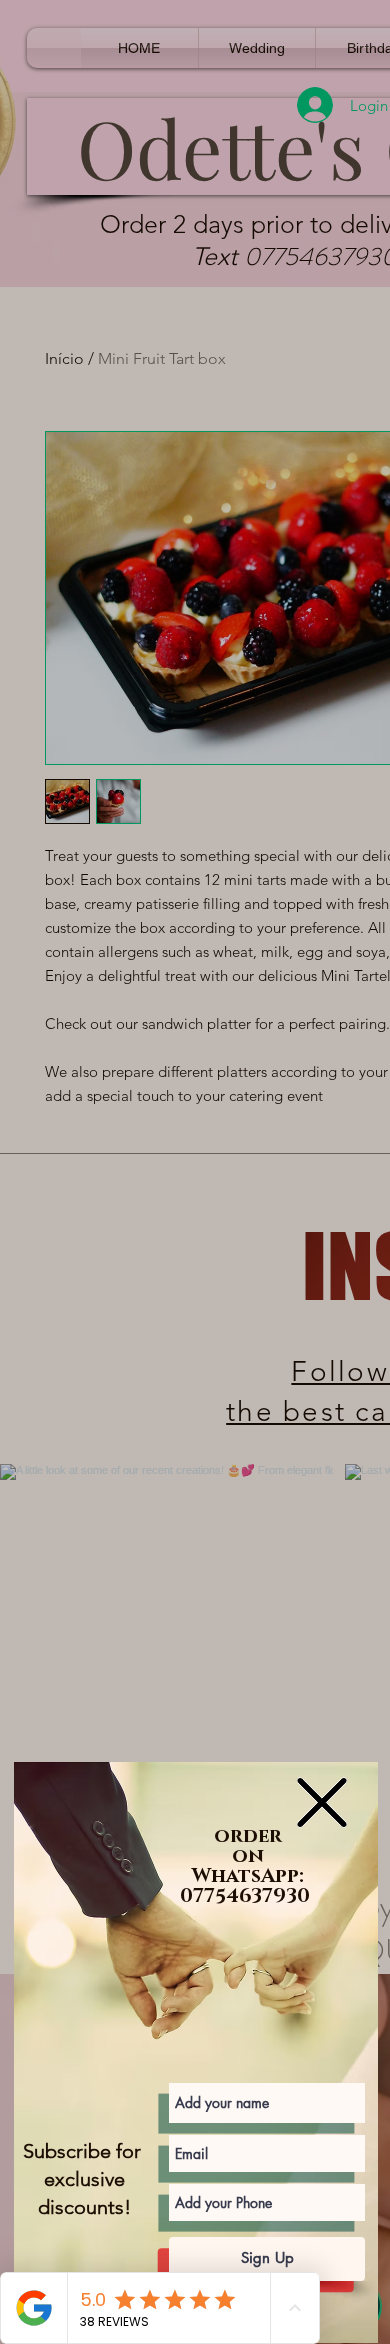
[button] (322, 1802)
